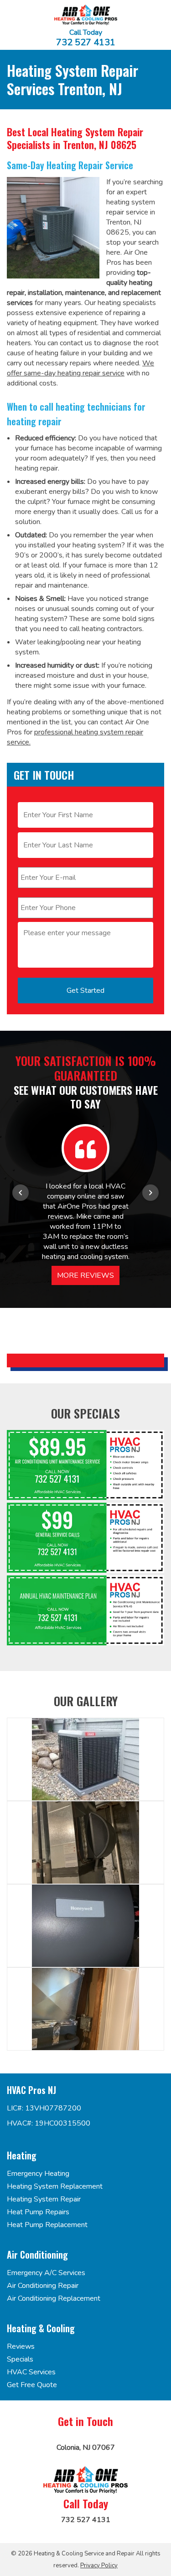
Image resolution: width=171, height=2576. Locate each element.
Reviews (21, 2346)
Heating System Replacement (55, 2186)
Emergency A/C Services (46, 2273)
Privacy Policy (99, 2565)
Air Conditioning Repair (43, 2286)
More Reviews (85, 1275)
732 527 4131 (86, 43)
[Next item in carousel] (150, 1193)
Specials (20, 2359)
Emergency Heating (38, 2174)
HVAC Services (31, 2372)
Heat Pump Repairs (38, 2212)
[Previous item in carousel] (21, 1193)
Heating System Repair (44, 2199)
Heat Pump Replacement (47, 2225)
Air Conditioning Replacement (54, 2298)
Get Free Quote (32, 2385)
